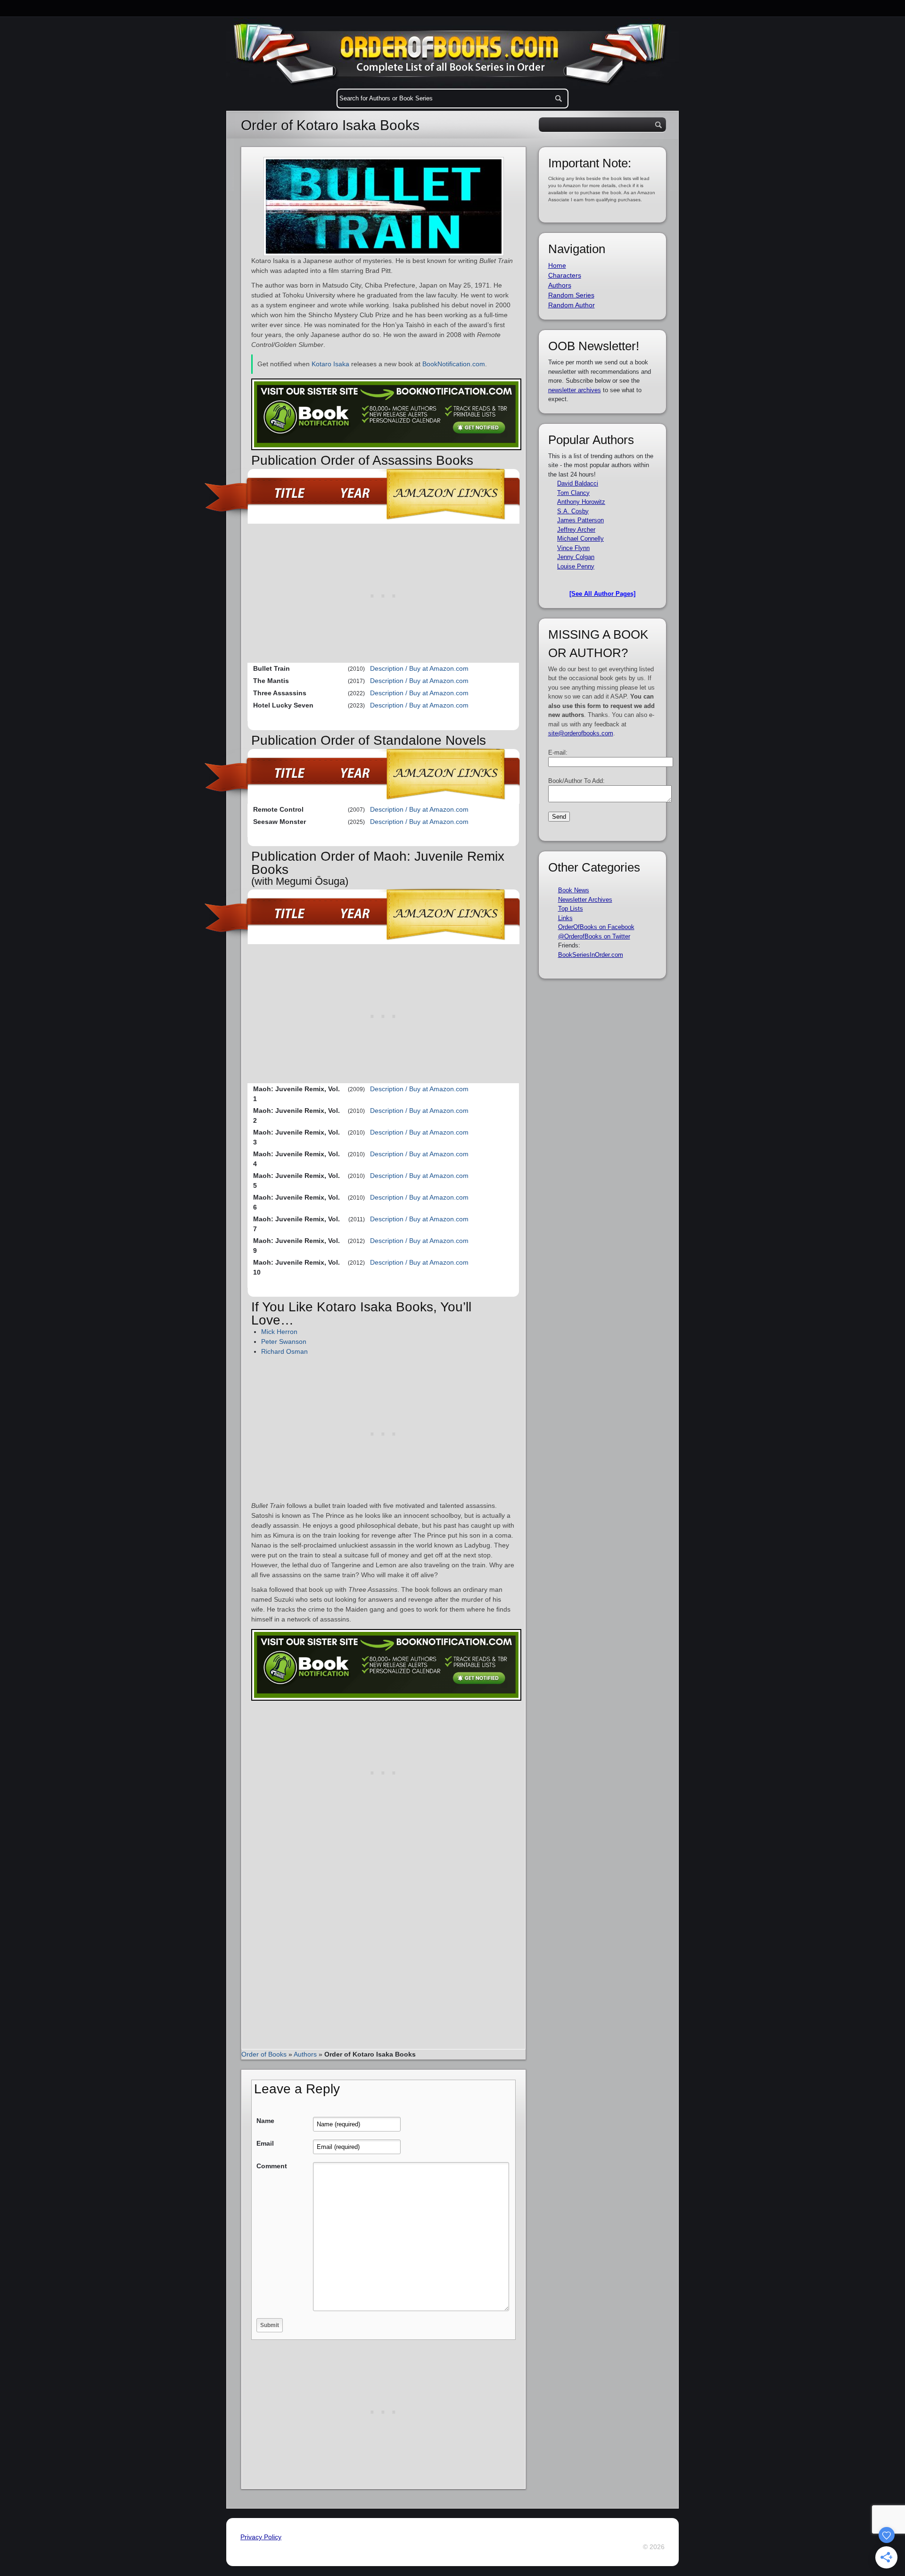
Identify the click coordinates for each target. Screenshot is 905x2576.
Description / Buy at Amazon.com (419, 668)
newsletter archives (575, 390)
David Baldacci (578, 483)
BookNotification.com (454, 364)
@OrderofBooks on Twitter (594, 936)
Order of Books (264, 2054)
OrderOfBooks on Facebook (596, 927)
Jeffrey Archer (576, 530)
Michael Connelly (580, 539)
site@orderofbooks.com (581, 733)
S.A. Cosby (573, 511)
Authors (305, 2054)
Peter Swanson (284, 1341)
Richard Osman (284, 1351)
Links (565, 918)
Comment (272, 2166)
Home (557, 265)
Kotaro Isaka (330, 364)
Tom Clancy (573, 493)
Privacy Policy (261, 2537)
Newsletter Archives (585, 900)
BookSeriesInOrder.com (591, 955)
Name (265, 2121)
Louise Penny (576, 566)
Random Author (572, 305)
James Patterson (580, 520)
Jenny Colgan (576, 557)
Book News (574, 890)
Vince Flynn (573, 548)
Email (265, 2143)
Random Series (571, 295)
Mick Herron (279, 1332)
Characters (565, 275)
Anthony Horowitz (581, 502)
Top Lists (571, 909)
